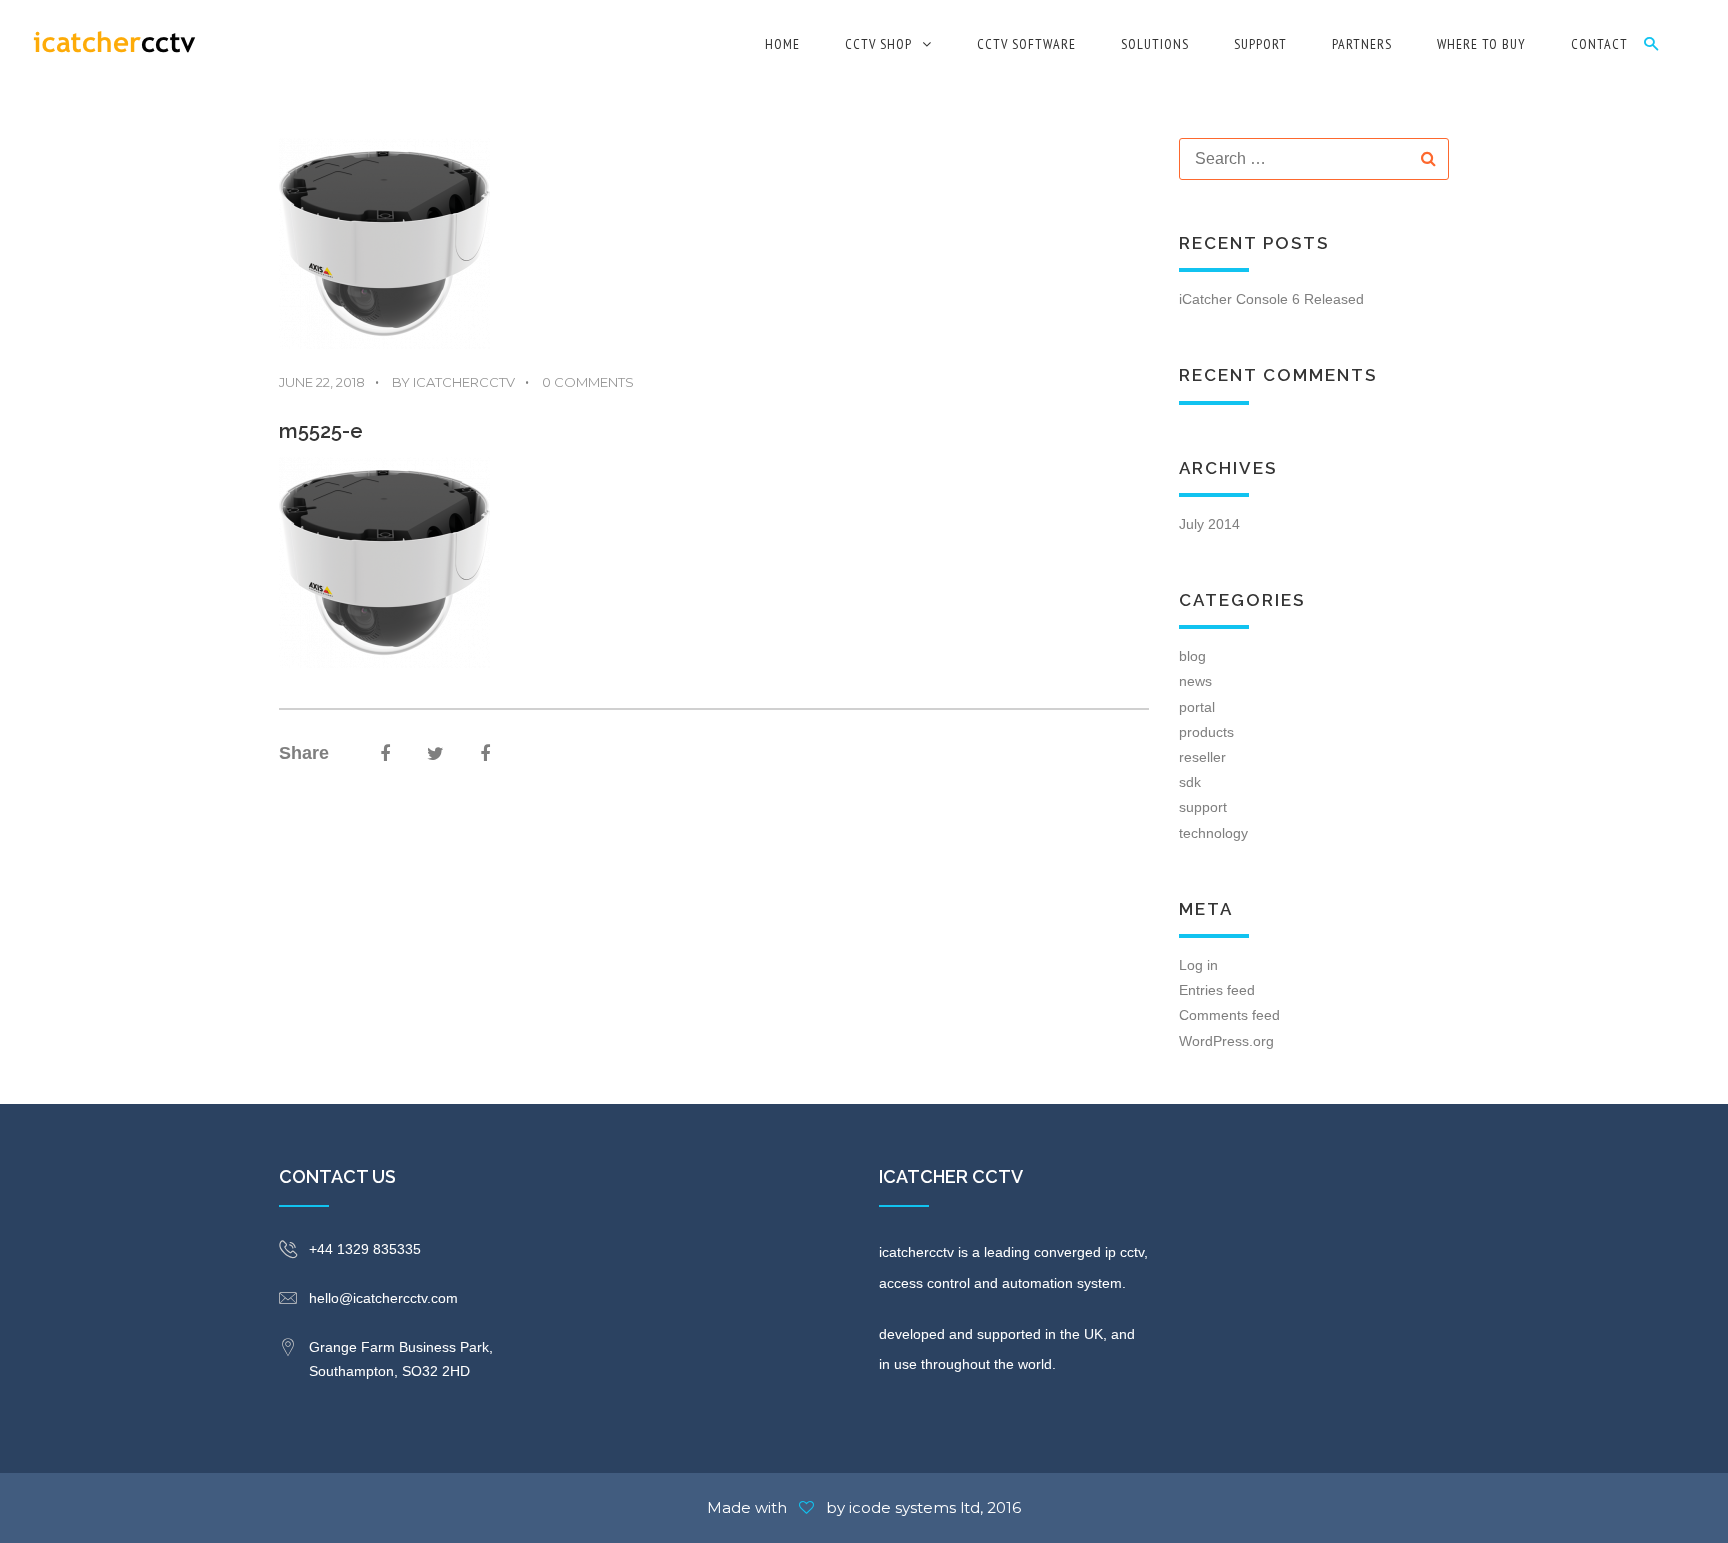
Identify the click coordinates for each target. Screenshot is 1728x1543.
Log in (1198, 965)
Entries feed (1217, 990)
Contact (1599, 44)
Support (1260, 44)
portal (1197, 707)
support (1203, 807)
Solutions (1155, 44)
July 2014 (1209, 524)
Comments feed (1229, 1015)
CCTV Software (1026, 44)
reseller (1202, 757)
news (1195, 681)
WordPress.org (1226, 1041)
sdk (1190, 782)
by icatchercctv (445, 381)
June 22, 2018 (322, 382)
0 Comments (579, 381)
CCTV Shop (878, 44)
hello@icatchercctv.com (383, 1298)
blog (1192, 656)
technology (1213, 833)
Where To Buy (1481, 44)
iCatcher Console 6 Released (1271, 299)
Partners (1362, 44)
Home (782, 44)
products (1206, 732)
